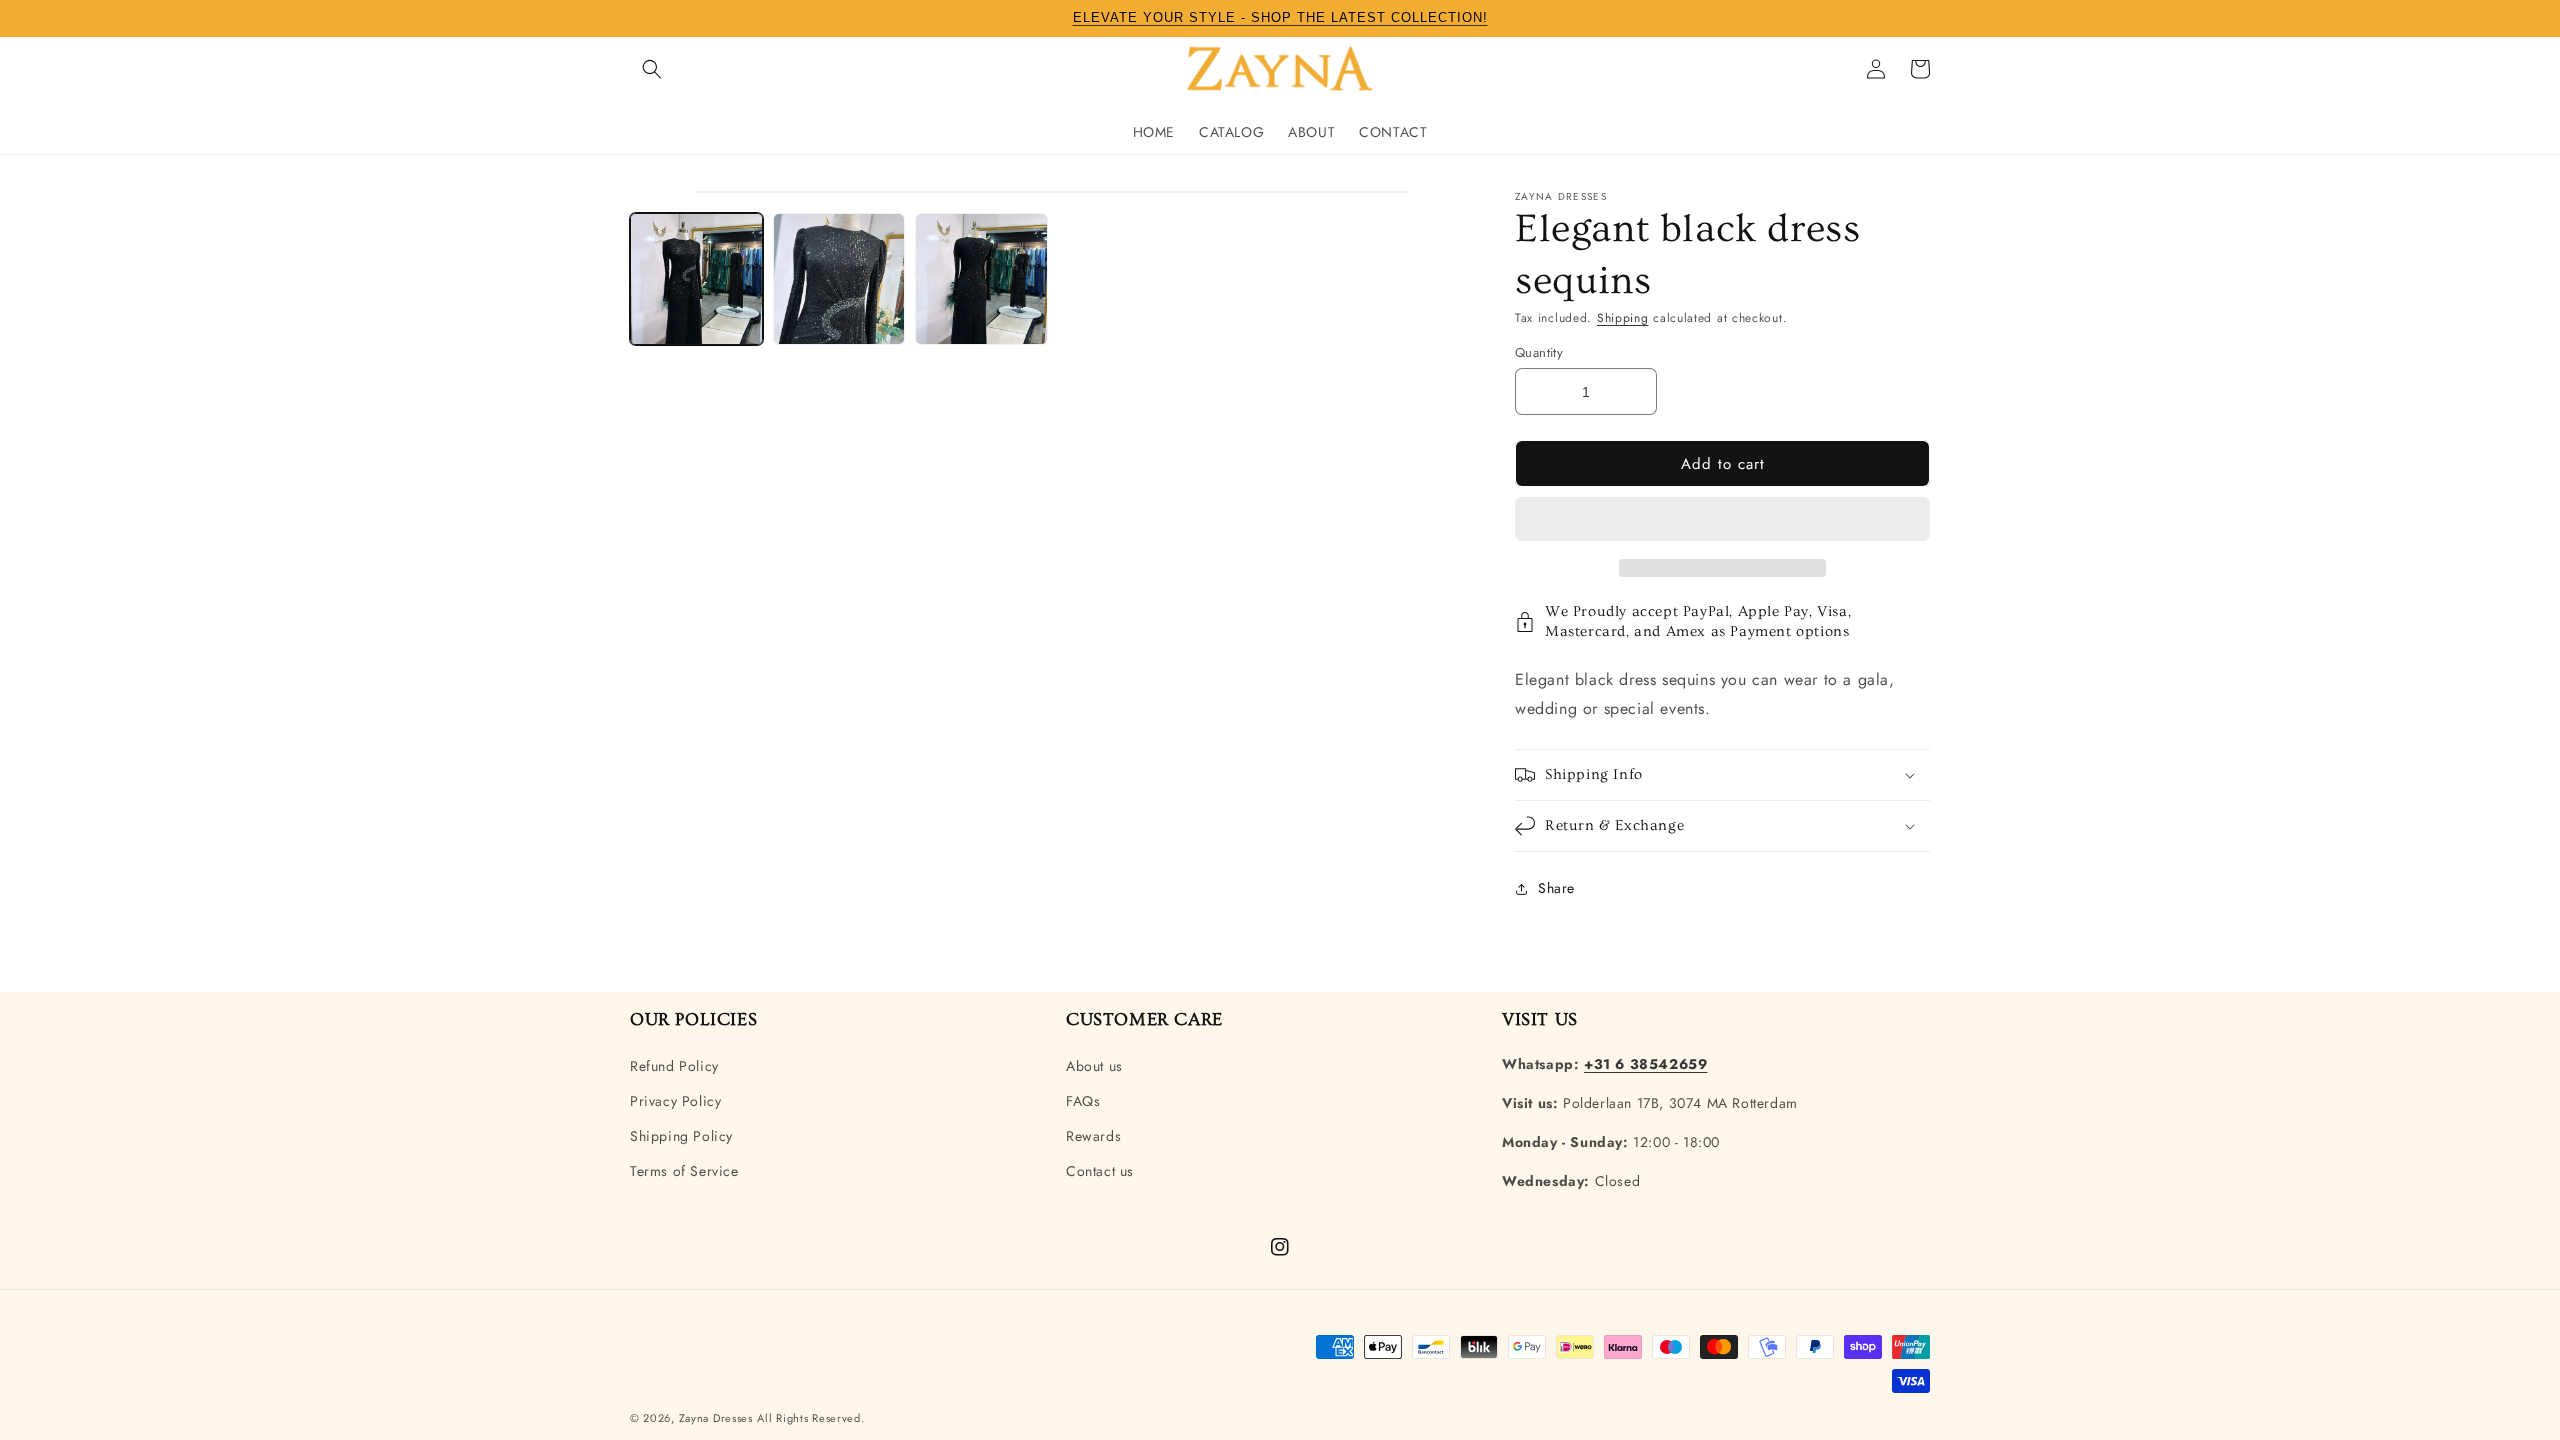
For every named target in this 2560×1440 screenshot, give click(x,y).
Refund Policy (674, 1066)
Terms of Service (684, 1171)
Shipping (1623, 318)
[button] (1722, 520)
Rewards (1093, 1136)
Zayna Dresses (716, 1418)
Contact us (1100, 1171)
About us (1094, 1066)
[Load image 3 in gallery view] (981, 279)
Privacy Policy (675, 1101)
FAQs (1083, 1101)
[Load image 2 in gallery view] (839, 279)
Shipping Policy (681, 1136)
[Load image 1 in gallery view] (696, 279)
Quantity (1539, 352)
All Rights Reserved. (810, 1418)
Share (1556, 888)
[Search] (652, 69)
